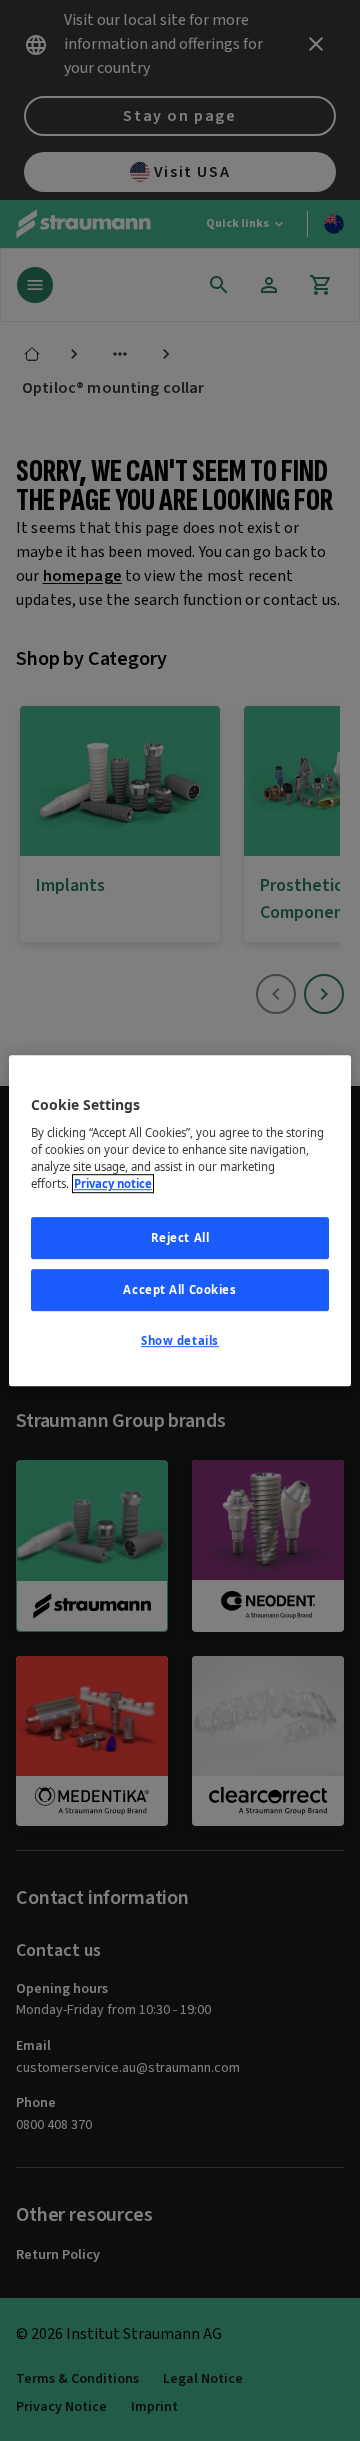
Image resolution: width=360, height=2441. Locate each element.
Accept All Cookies (179, 1289)
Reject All (180, 1238)
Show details (180, 1340)
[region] (180, 1221)
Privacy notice (113, 1183)
